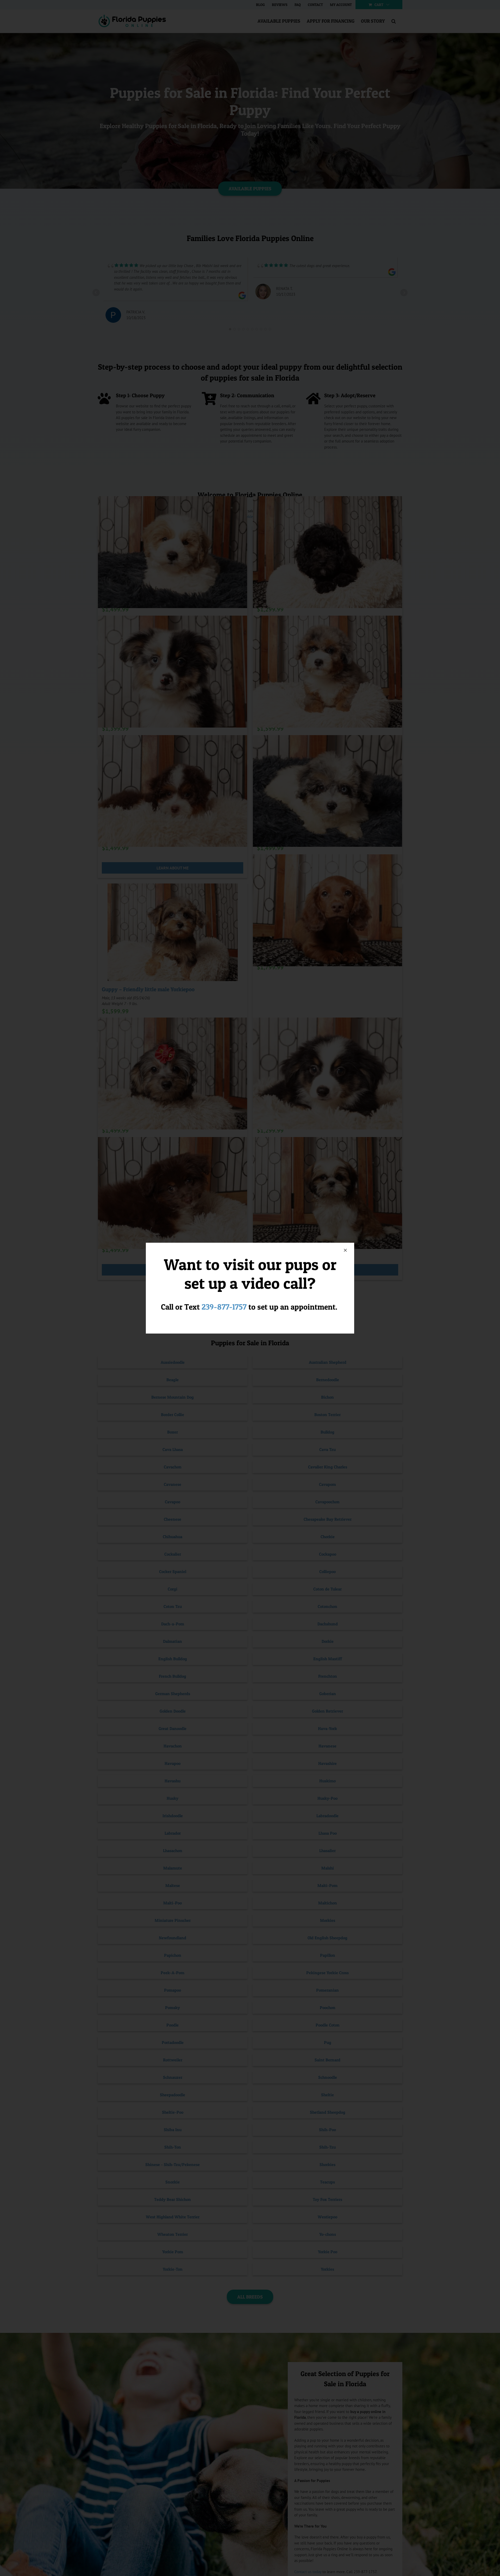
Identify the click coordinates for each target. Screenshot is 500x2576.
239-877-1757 (224, 1307)
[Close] (345, 1250)
